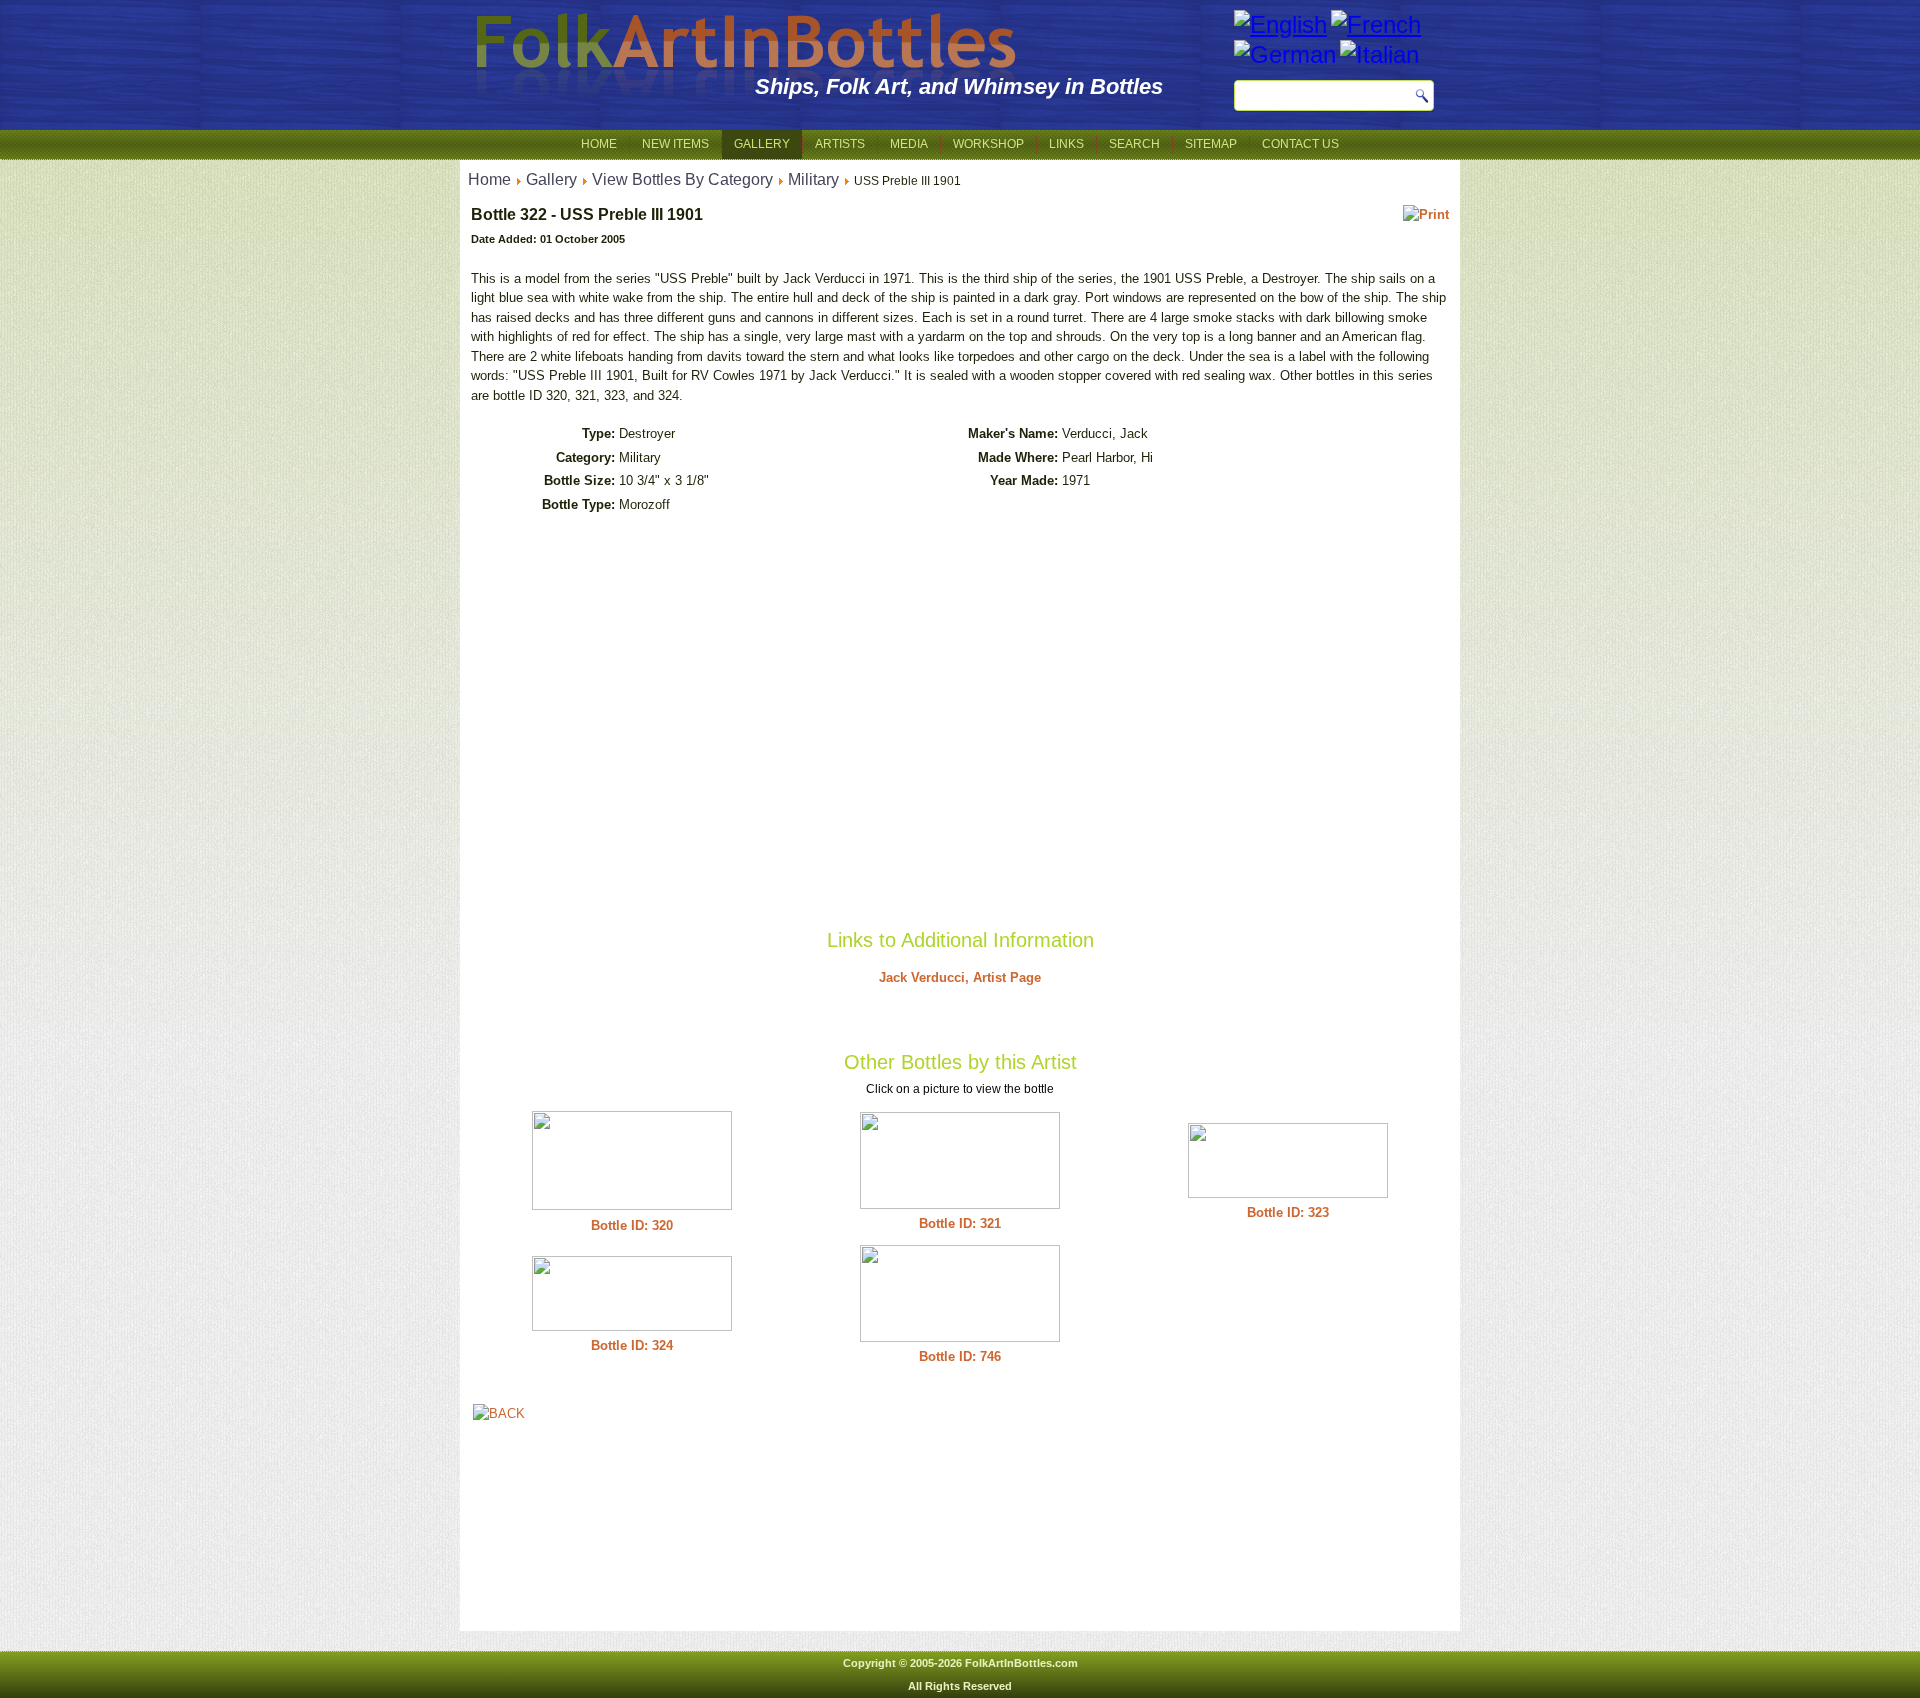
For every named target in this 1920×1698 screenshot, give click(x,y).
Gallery (762, 144)
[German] (1285, 54)
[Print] (1426, 214)
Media (909, 144)
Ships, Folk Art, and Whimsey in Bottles (959, 86)
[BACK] (499, 1413)
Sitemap (1211, 144)
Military (813, 179)
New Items (675, 144)
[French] (1376, 24)
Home (599, 144)
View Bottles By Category (682, 179)
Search (1134, 144)
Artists (840, 144)
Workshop (988, 144)
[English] (1280, 24)
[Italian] (1379, 54)
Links (1066, 144)
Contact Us (1300, 144)
